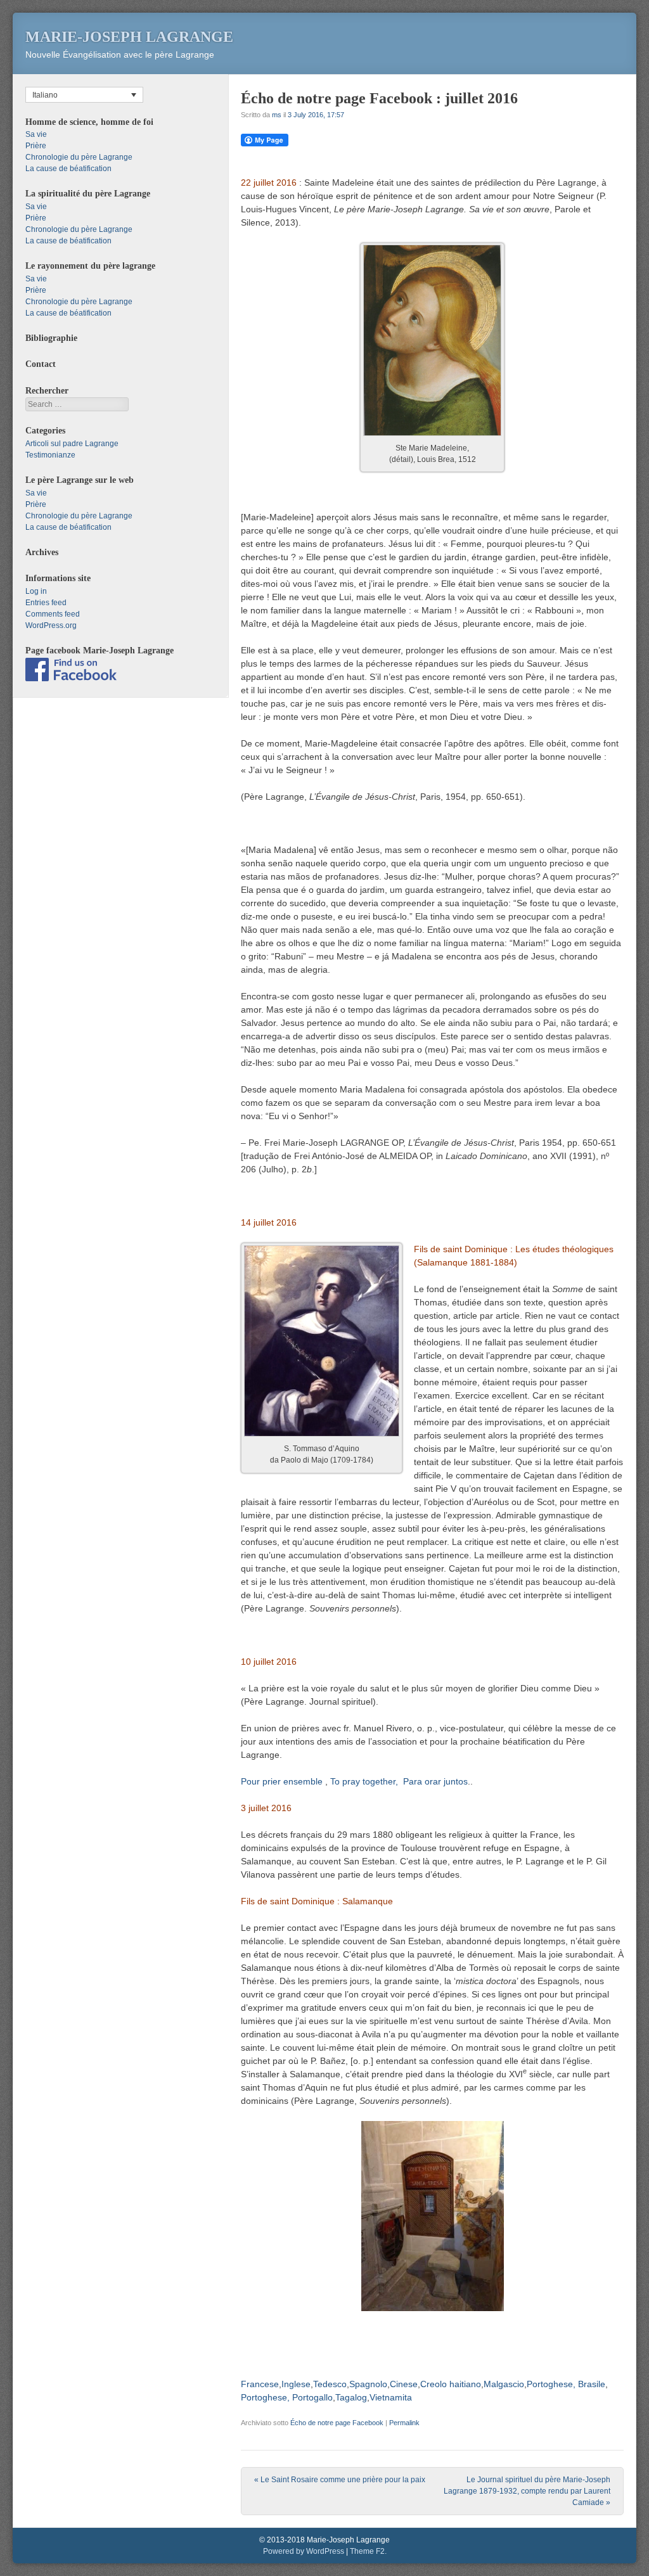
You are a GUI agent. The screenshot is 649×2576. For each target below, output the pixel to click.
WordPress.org (51, 625)
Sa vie (36, 134)
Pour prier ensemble (282, 1781)
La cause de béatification (68, 169)
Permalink (404, 2423)
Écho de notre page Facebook (337, 2423)
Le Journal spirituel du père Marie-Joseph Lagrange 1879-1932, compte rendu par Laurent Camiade (527, 2491)
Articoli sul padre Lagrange (72, 444)
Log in (36, 591)
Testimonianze (50, 455)
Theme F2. (368, 2551)
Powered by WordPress (304, 2551)
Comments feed (53, 614)
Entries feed (46, 603)
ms (277, 115)
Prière (36, 146)
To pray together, (364, 1781)
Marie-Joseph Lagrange (129, 37)
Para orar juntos (435, 1781)
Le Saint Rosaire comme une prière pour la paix (340, 2480)
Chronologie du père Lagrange (79, 157)
